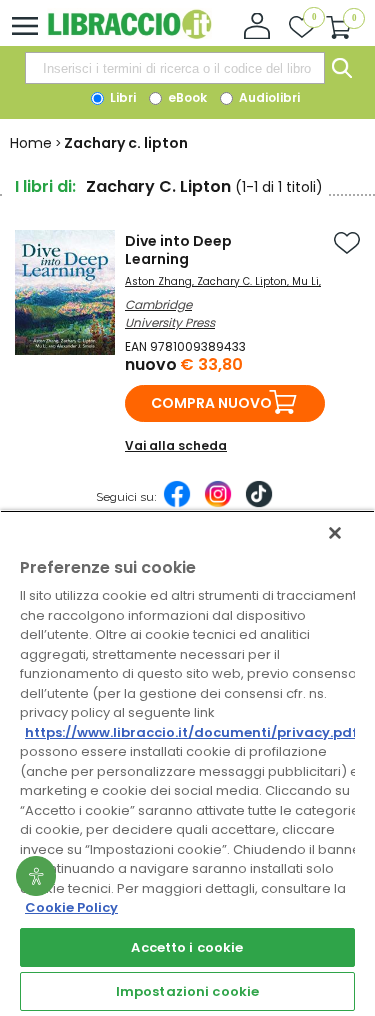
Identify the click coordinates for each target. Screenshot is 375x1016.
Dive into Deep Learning (178, 250)
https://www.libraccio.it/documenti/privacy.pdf (191, 732)
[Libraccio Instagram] (218, 504)
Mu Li (305, 281)
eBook (186, 97)
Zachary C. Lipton (242, 281)
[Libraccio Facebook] (177, 504)
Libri (121, 97)
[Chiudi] (335, 533)
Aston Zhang (158, 281)
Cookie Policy (71, 907)
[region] (187, 763)
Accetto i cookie (187, 947)
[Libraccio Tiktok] (259, 504)
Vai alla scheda (176, 445)
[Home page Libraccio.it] (129, 34)
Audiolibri (268, 97)
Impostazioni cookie (187, 991)
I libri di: (45, 186)
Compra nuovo (211, 403)
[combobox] (175, 68)
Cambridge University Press (170, 313)
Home (31, 143)
